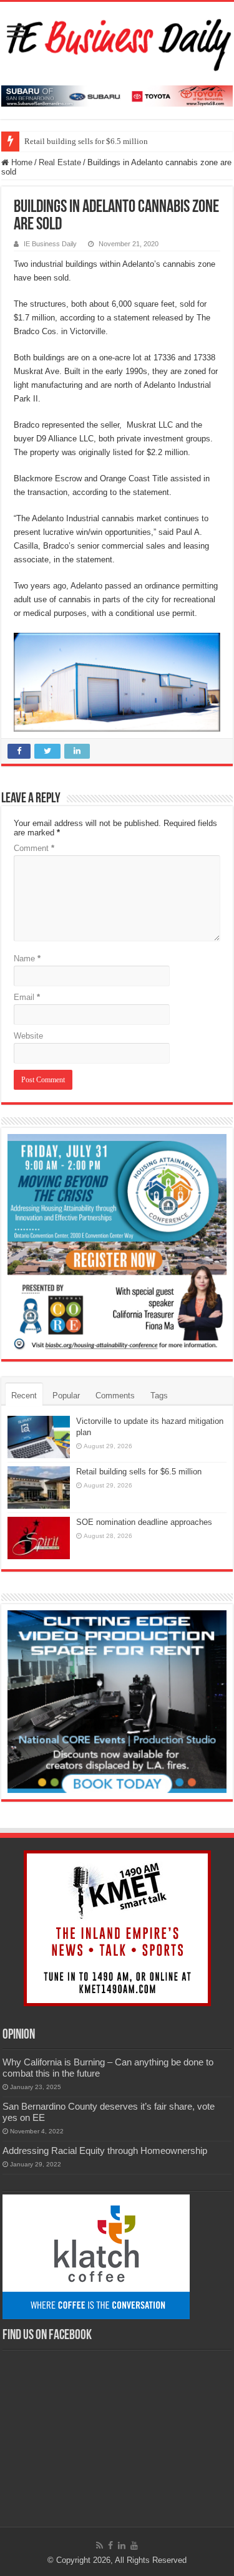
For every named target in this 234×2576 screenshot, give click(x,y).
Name (27, 959)
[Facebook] (110, 2545)
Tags (159, 1396)
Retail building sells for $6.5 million (86, 141)
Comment (34, 848)
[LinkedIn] (122, 2545)
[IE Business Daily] (117, 41)
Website (28, 1036)
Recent (24, 1396)
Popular (66, 1396)
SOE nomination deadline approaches (144, 1522)
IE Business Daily (50, 244)
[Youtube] (134, 2545)
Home (21, 162)
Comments (115, 1396)
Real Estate (60, 162)
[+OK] (117, 95)
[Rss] (100, 2545)
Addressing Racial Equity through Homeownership (105, 2151)
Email (27, 997)
